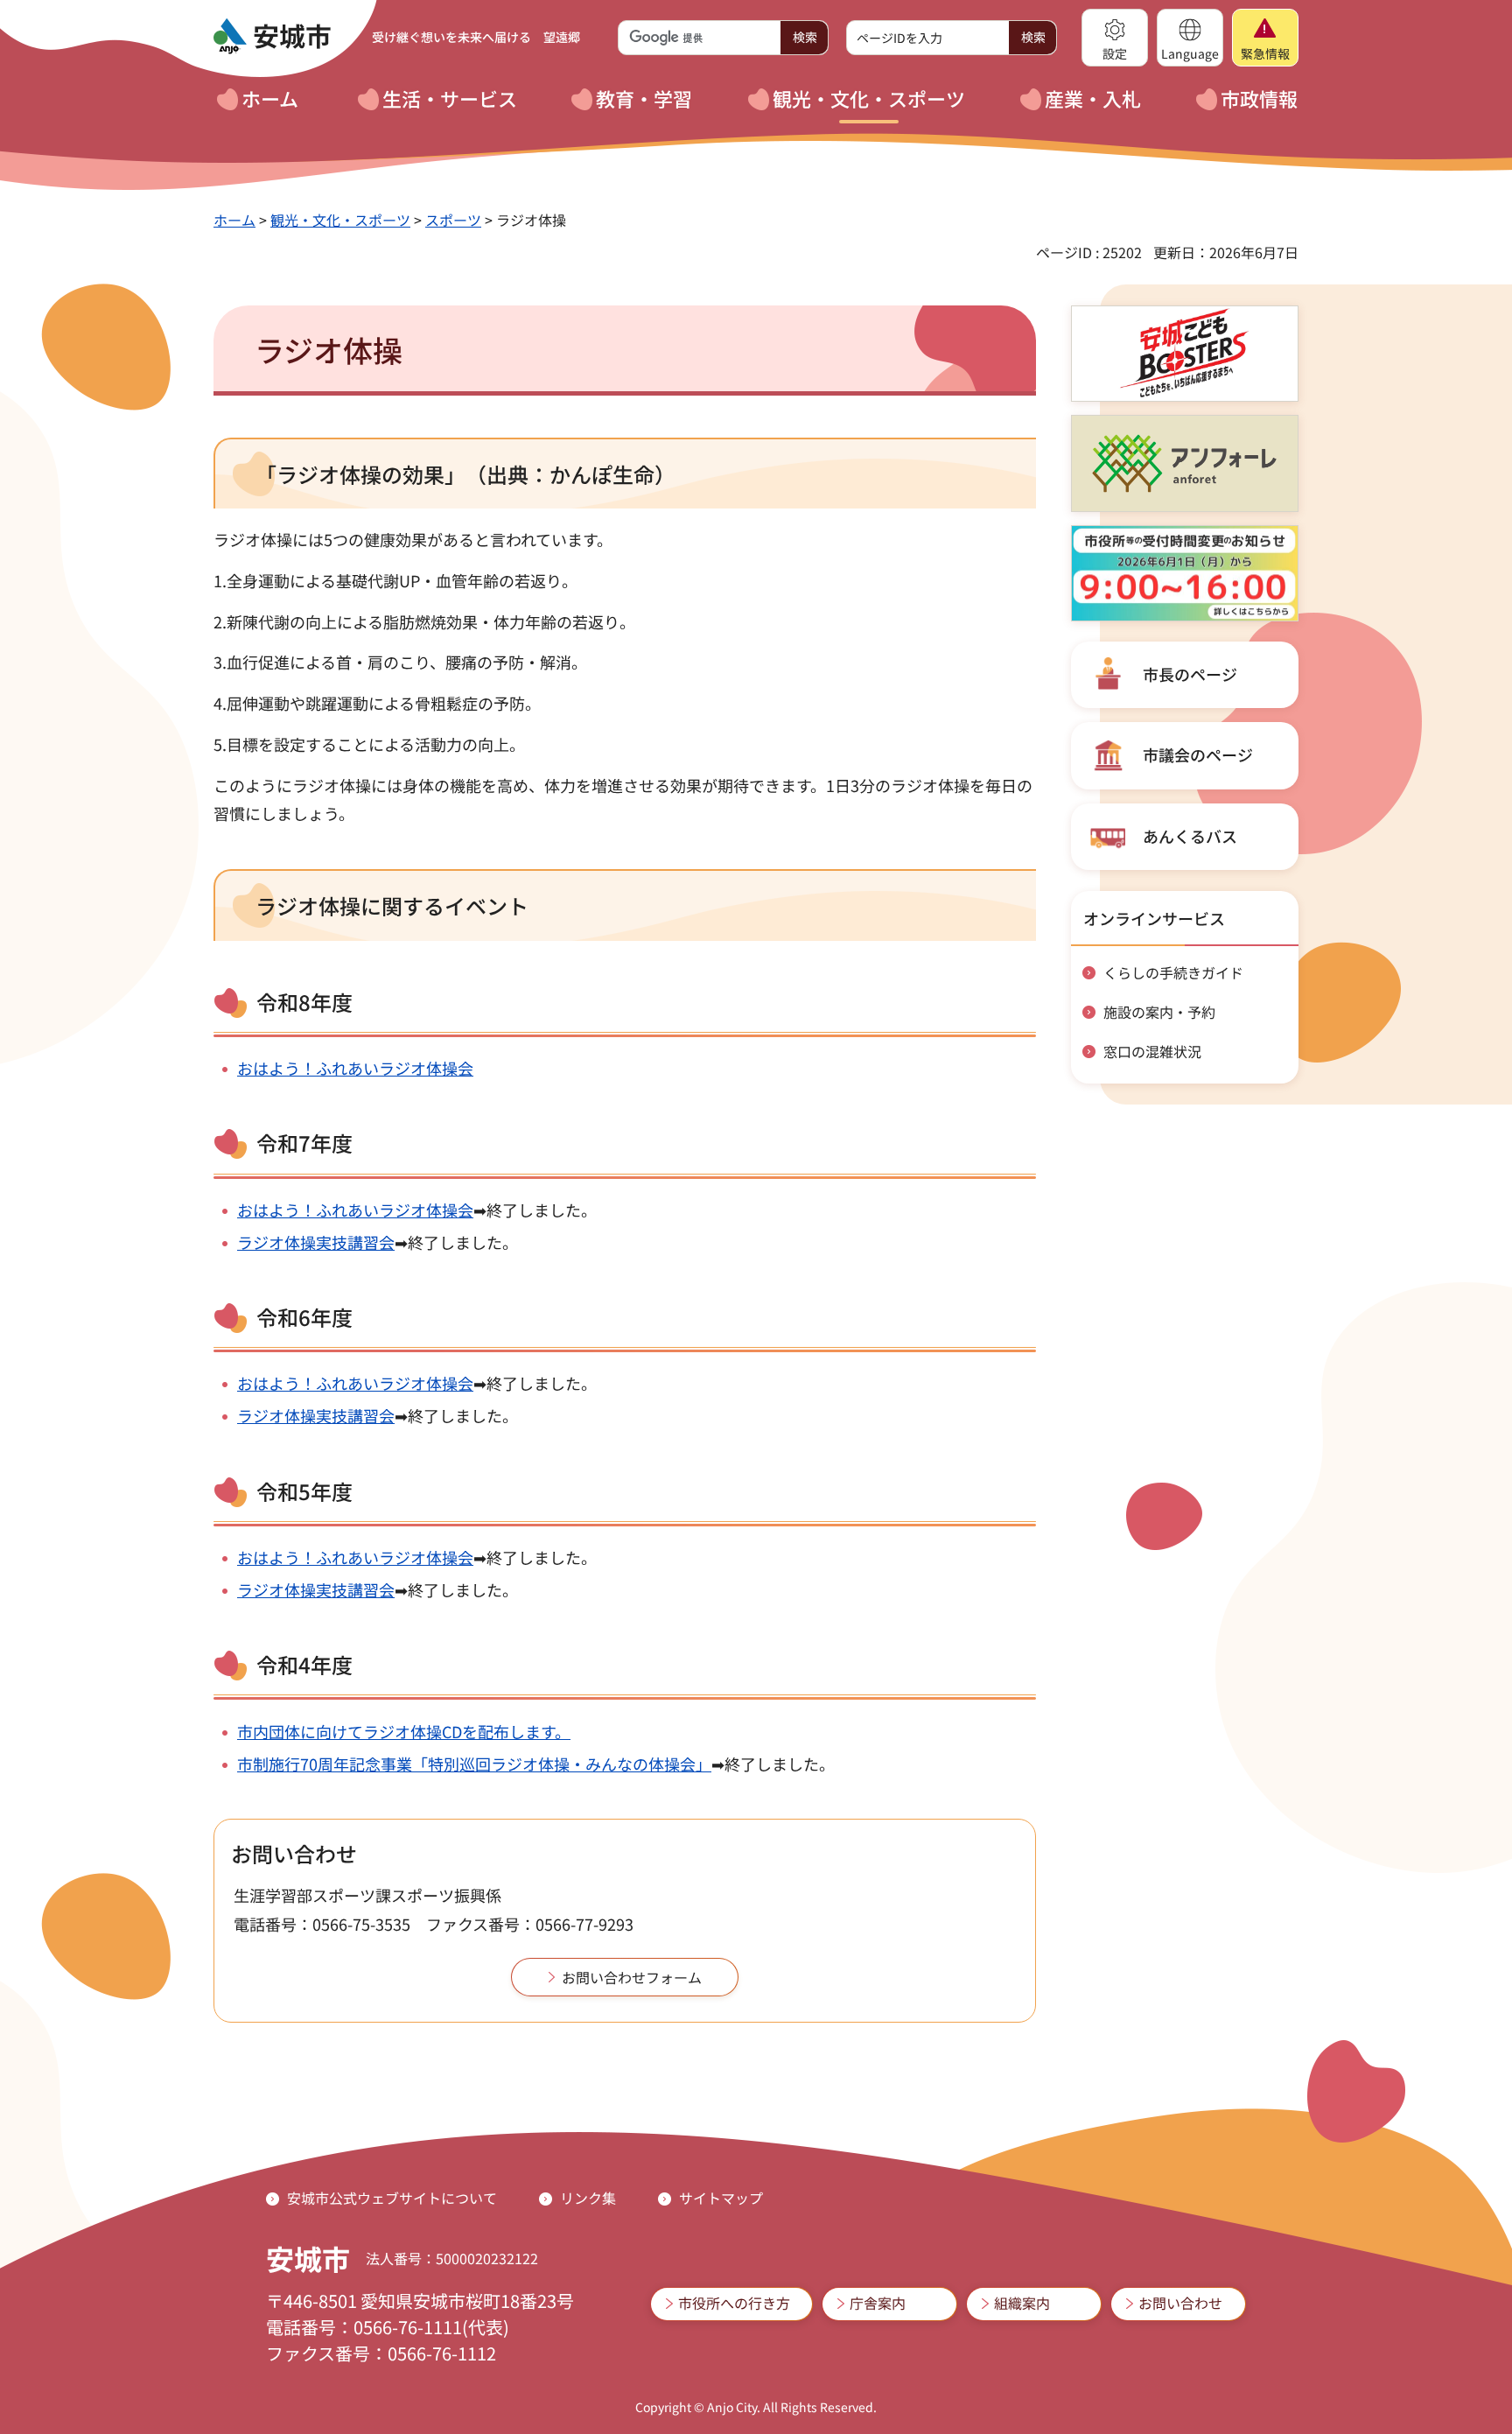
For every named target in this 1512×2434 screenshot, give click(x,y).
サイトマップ (721, 2198)
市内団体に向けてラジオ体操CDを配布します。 (404, 1731)
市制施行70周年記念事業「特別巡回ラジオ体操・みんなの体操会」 (474, 1764)
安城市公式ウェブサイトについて (392, 2198)
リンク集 (588, 2198)
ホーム (234, 220)
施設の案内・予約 (1159, 1012)
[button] (1115, 38)
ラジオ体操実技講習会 (316, 1242)
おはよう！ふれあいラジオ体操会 (355, 1068)
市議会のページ (1198, 754)
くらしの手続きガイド (1173, 972)
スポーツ (453, 220)
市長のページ (1190, 674)
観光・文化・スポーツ (340, 220)
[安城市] (272, 37)
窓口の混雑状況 (1152, 1051)
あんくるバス (1190, 836)
